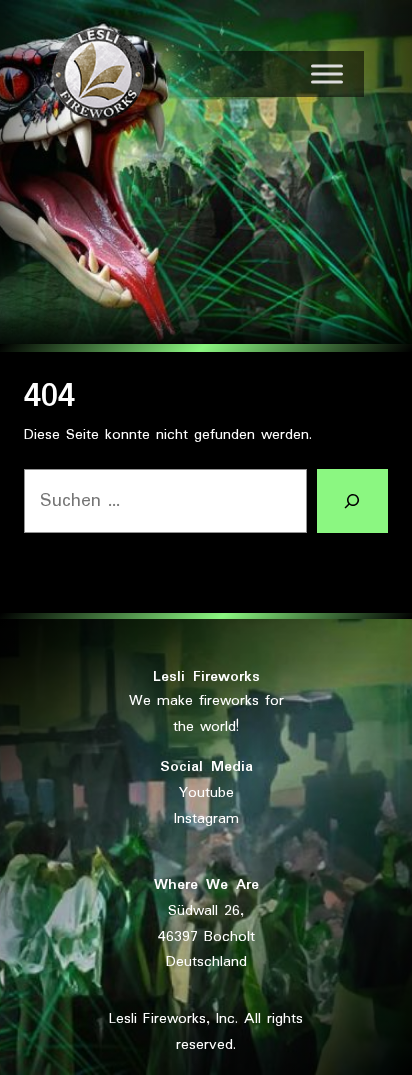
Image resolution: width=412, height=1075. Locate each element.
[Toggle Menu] (327, 73)
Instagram (206, 819)
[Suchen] (352, 501)
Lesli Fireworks (206, 677)
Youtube (206, 793)
